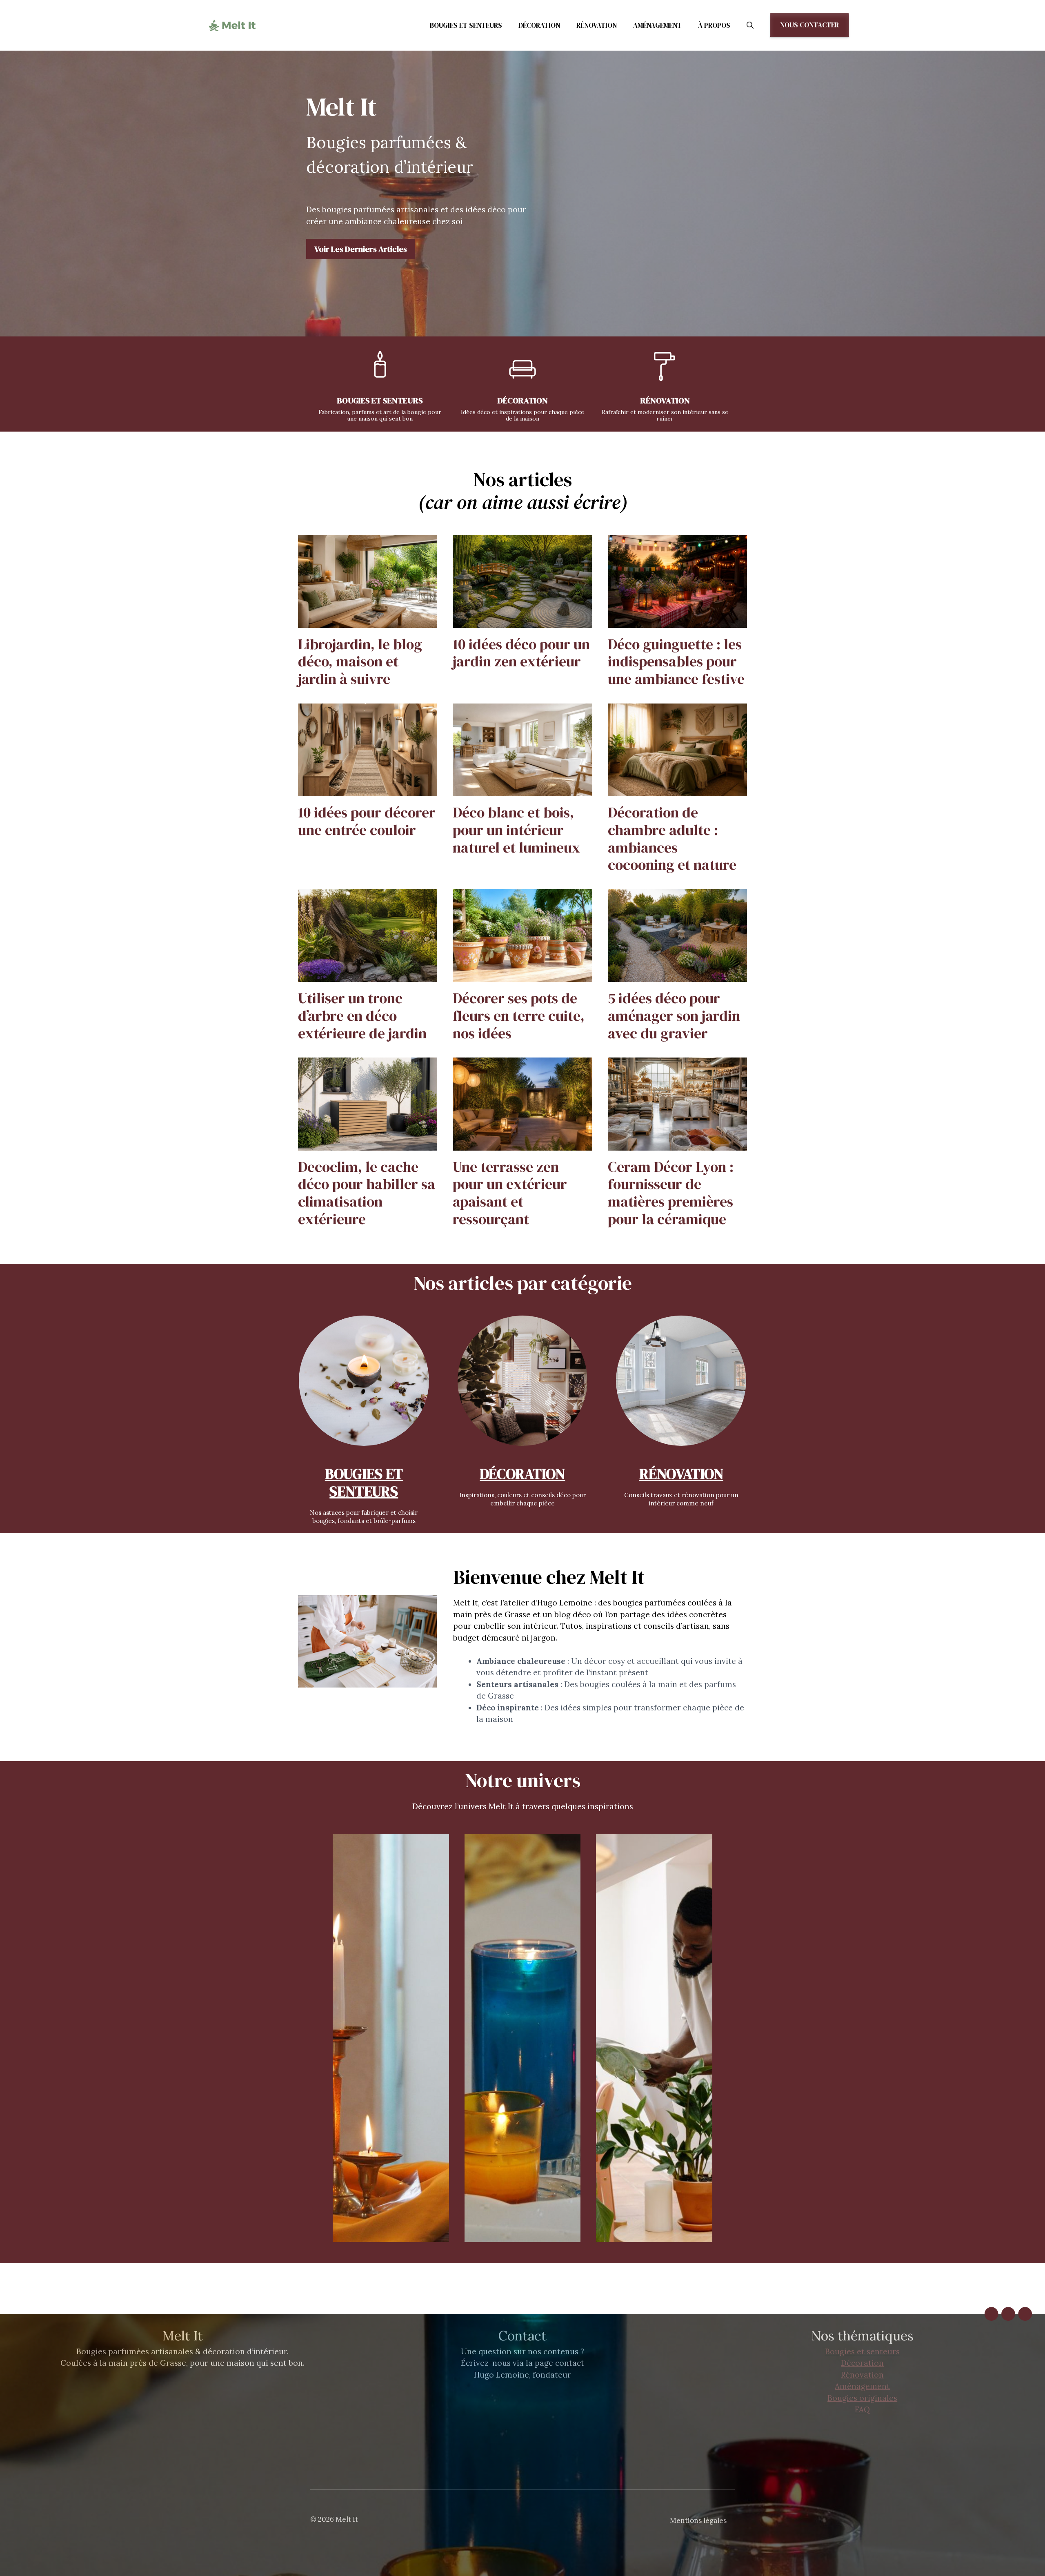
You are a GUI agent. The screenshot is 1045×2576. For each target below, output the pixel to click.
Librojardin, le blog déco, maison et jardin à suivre (360, 661)
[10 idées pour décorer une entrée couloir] (368, 790)
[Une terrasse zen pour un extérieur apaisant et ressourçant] (522, 1144)
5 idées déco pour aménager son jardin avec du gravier (674, 1015)
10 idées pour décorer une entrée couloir (367, 821)
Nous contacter (809, 25)
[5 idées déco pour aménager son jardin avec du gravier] (677, 976)
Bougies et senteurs (466, 25)
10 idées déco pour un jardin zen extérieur (521, 653)
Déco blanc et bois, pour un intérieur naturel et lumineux (516, 830)
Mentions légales (698, 2520)
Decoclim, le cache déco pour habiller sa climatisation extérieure (367, 1193)
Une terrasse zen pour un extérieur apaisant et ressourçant (510, 1193)
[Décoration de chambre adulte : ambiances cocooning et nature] (677, 790)
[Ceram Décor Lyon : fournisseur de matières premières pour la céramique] (677, 1144)
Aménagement (657, 25)
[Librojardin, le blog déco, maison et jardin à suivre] (368, 622)
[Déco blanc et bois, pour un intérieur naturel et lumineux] (522, 790)
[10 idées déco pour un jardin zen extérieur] (522, 622)
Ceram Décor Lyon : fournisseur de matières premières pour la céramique (671, 1193)
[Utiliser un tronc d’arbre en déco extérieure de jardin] (368, 976)
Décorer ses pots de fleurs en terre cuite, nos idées (519, 1015)
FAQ (862, 2409)
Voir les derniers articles (361, 249)
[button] (750, 25)
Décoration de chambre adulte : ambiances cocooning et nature (672, 838)
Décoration (539, 25)
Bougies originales (862, 2398)
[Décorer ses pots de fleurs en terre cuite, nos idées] (522, 976)
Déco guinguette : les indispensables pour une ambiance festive (676, 661)
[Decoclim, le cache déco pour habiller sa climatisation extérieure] (368, 1144)
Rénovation (597, 25)
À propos (714, 25)
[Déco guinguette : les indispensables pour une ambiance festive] (677, 622)
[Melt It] (233, 25)
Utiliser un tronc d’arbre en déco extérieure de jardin (362, 1015)
